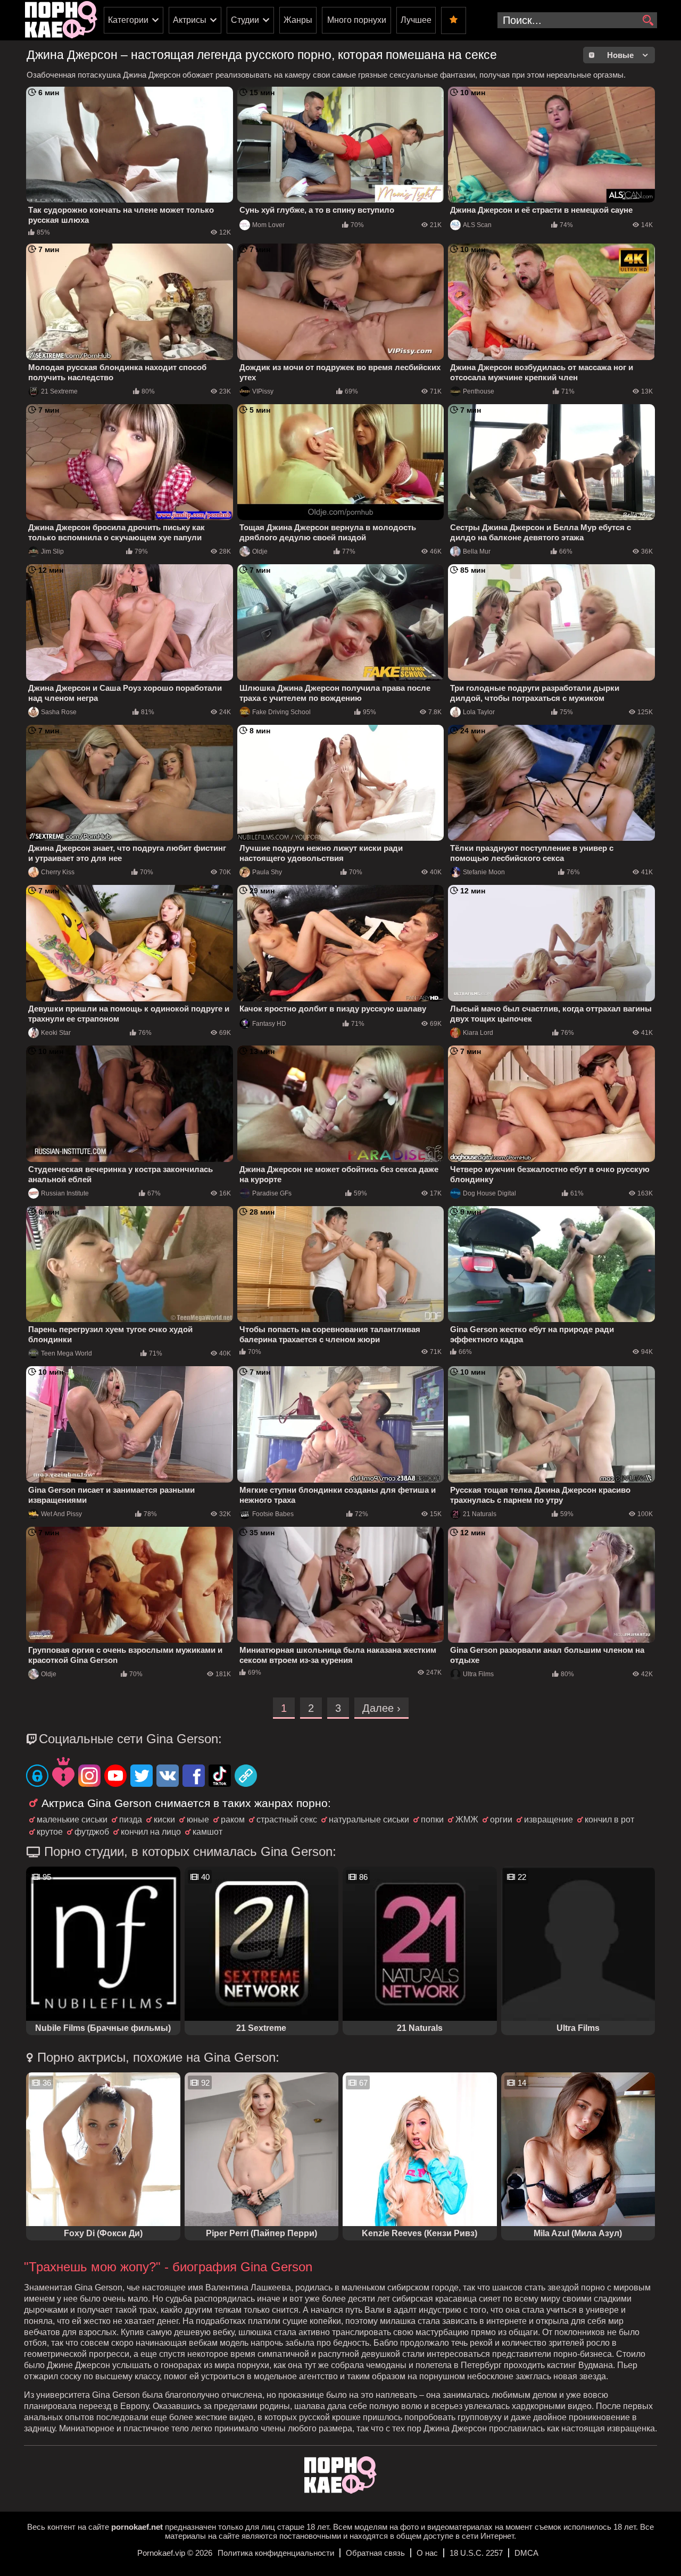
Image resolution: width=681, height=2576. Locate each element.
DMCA (526, 2553)
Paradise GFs (272, 1193)
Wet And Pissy (61, 1514)
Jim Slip (52, 551)
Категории (128, 20)
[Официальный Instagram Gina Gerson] (89, 1777)
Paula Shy (267, 872)
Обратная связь (375, 2553)
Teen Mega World (67, 1353)
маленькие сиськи (72, 1820)
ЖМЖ (467, 1820)
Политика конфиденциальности (276, 2553)
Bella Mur (477, 551)
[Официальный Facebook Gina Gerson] (194, 1777)
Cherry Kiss (58, 872)
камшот (207, 1832)
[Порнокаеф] (61, 20)
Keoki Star (56, 1033)
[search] (648, 21)
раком (233, 1820)
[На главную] (340, 2491)
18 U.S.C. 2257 (476, 2553)
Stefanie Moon (484, 872)
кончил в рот (609, 1820)
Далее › (381, 1708)
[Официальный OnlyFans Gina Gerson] (37, 1777)
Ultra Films (478, 1674)
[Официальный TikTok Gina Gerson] (220, 1777)
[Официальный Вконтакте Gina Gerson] (168, 1777)
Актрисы (190, 20)
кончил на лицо (151, 1832)
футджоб (92, 1832)
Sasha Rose (59, 712)
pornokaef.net (137, 2527)
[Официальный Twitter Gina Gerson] (142, 1777)
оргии (501, 1820)
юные (198, 1820)
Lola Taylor (479, 712)
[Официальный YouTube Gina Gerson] (115, 1777)
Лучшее (416, 20)
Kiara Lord (478, 1033)
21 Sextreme (59, 391)
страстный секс (287, 1820)
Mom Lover (268, 225)
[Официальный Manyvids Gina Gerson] (63, 1773)
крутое (50, 1832)
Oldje (260, 551)
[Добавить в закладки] (454, 20)
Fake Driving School (281, 712)
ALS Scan (477, 225)
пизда (131, 1820)
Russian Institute (65, 1193)
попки (432, 1820)
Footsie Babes (273, 1514)
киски (164, 1820)
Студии (245, 20)
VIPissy (263, 391)
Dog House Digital (489, 1193)
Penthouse (479, 391)
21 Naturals (480, 1514)
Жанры (298, 20)
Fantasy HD (269, 1024)
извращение (549, 1820)
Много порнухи (357, 20)
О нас (427, 2553)
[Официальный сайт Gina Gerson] (246, 1777)
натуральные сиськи (369, 1820)
